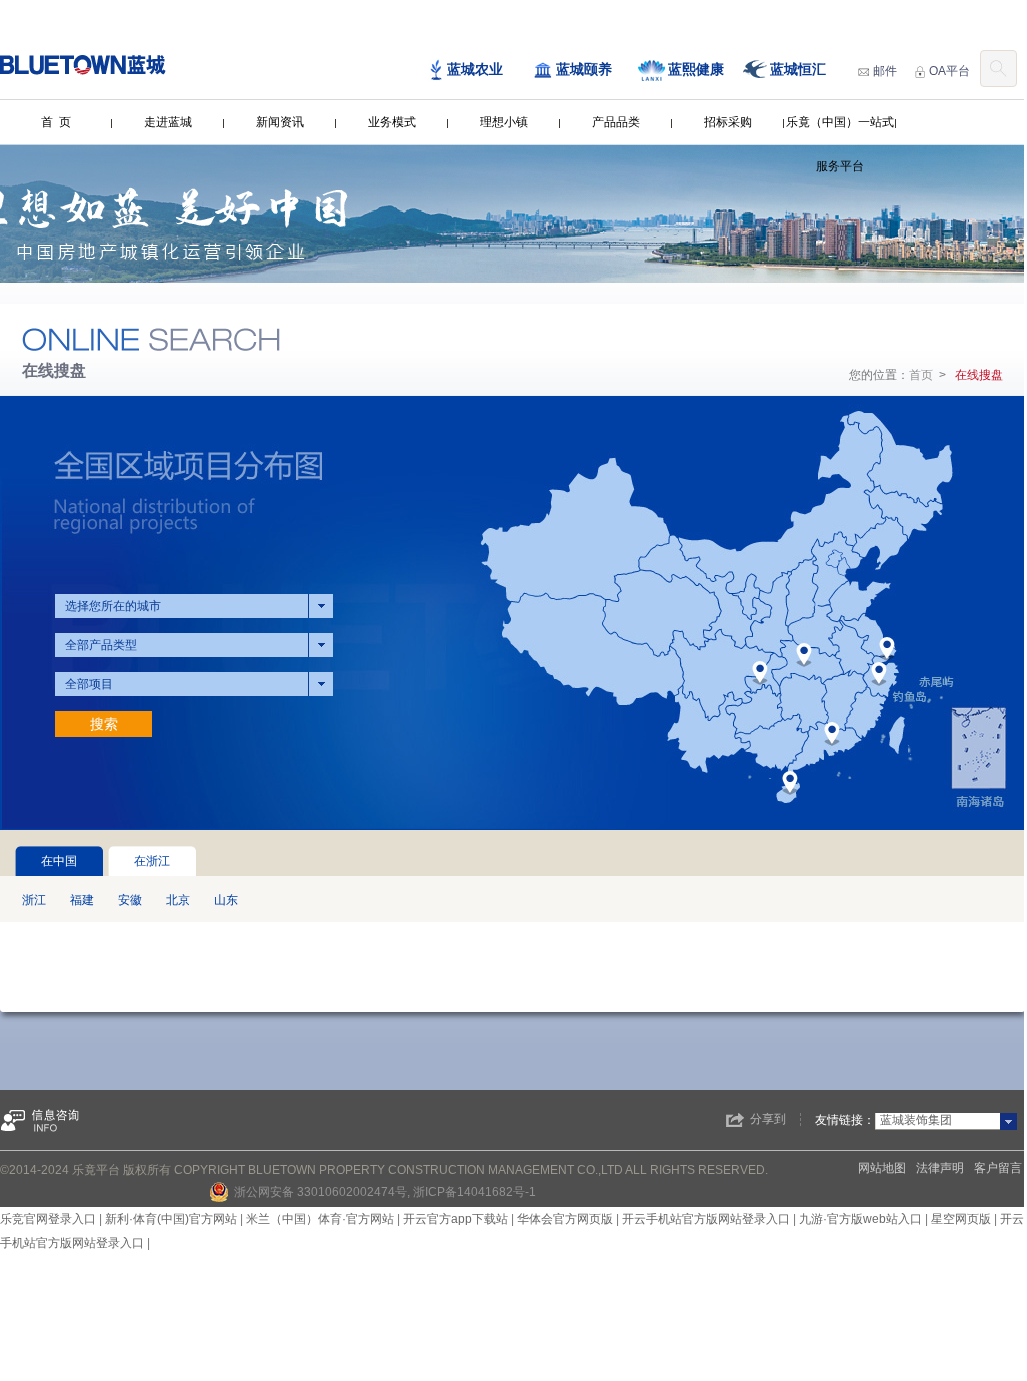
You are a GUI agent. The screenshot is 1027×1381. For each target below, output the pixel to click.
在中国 (59, 861)
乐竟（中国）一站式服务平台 (840, 144)
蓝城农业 (475, 69)
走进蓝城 (168, 122)
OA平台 (949, 71)
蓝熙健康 (696, 69)
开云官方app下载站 (455, 1219)
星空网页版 (961, 1219)
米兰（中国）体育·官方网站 (320, 1219)
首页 (921, 375)
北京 (178, 900)
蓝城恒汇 (798, 69)
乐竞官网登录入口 (48, 1219)
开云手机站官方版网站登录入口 (706, 1219)
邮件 (885, 71)
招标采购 (728, 122)
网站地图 (882, 1168)
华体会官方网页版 (565, 1219)
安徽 (130, 900)
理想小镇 (504, 122)
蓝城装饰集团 (916, 1120)
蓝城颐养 (584, 69)
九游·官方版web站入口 (860, 1219)
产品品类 (616, 122)
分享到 (768, 1119)
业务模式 (392, 122)
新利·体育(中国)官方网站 (171, 1219)
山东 (226, 900)
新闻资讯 (280, 122)
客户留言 (998, 1168)
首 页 (56, 122)
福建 (82, 900)
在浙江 (152, 861)
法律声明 (940, 1168)
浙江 (34, 900)
